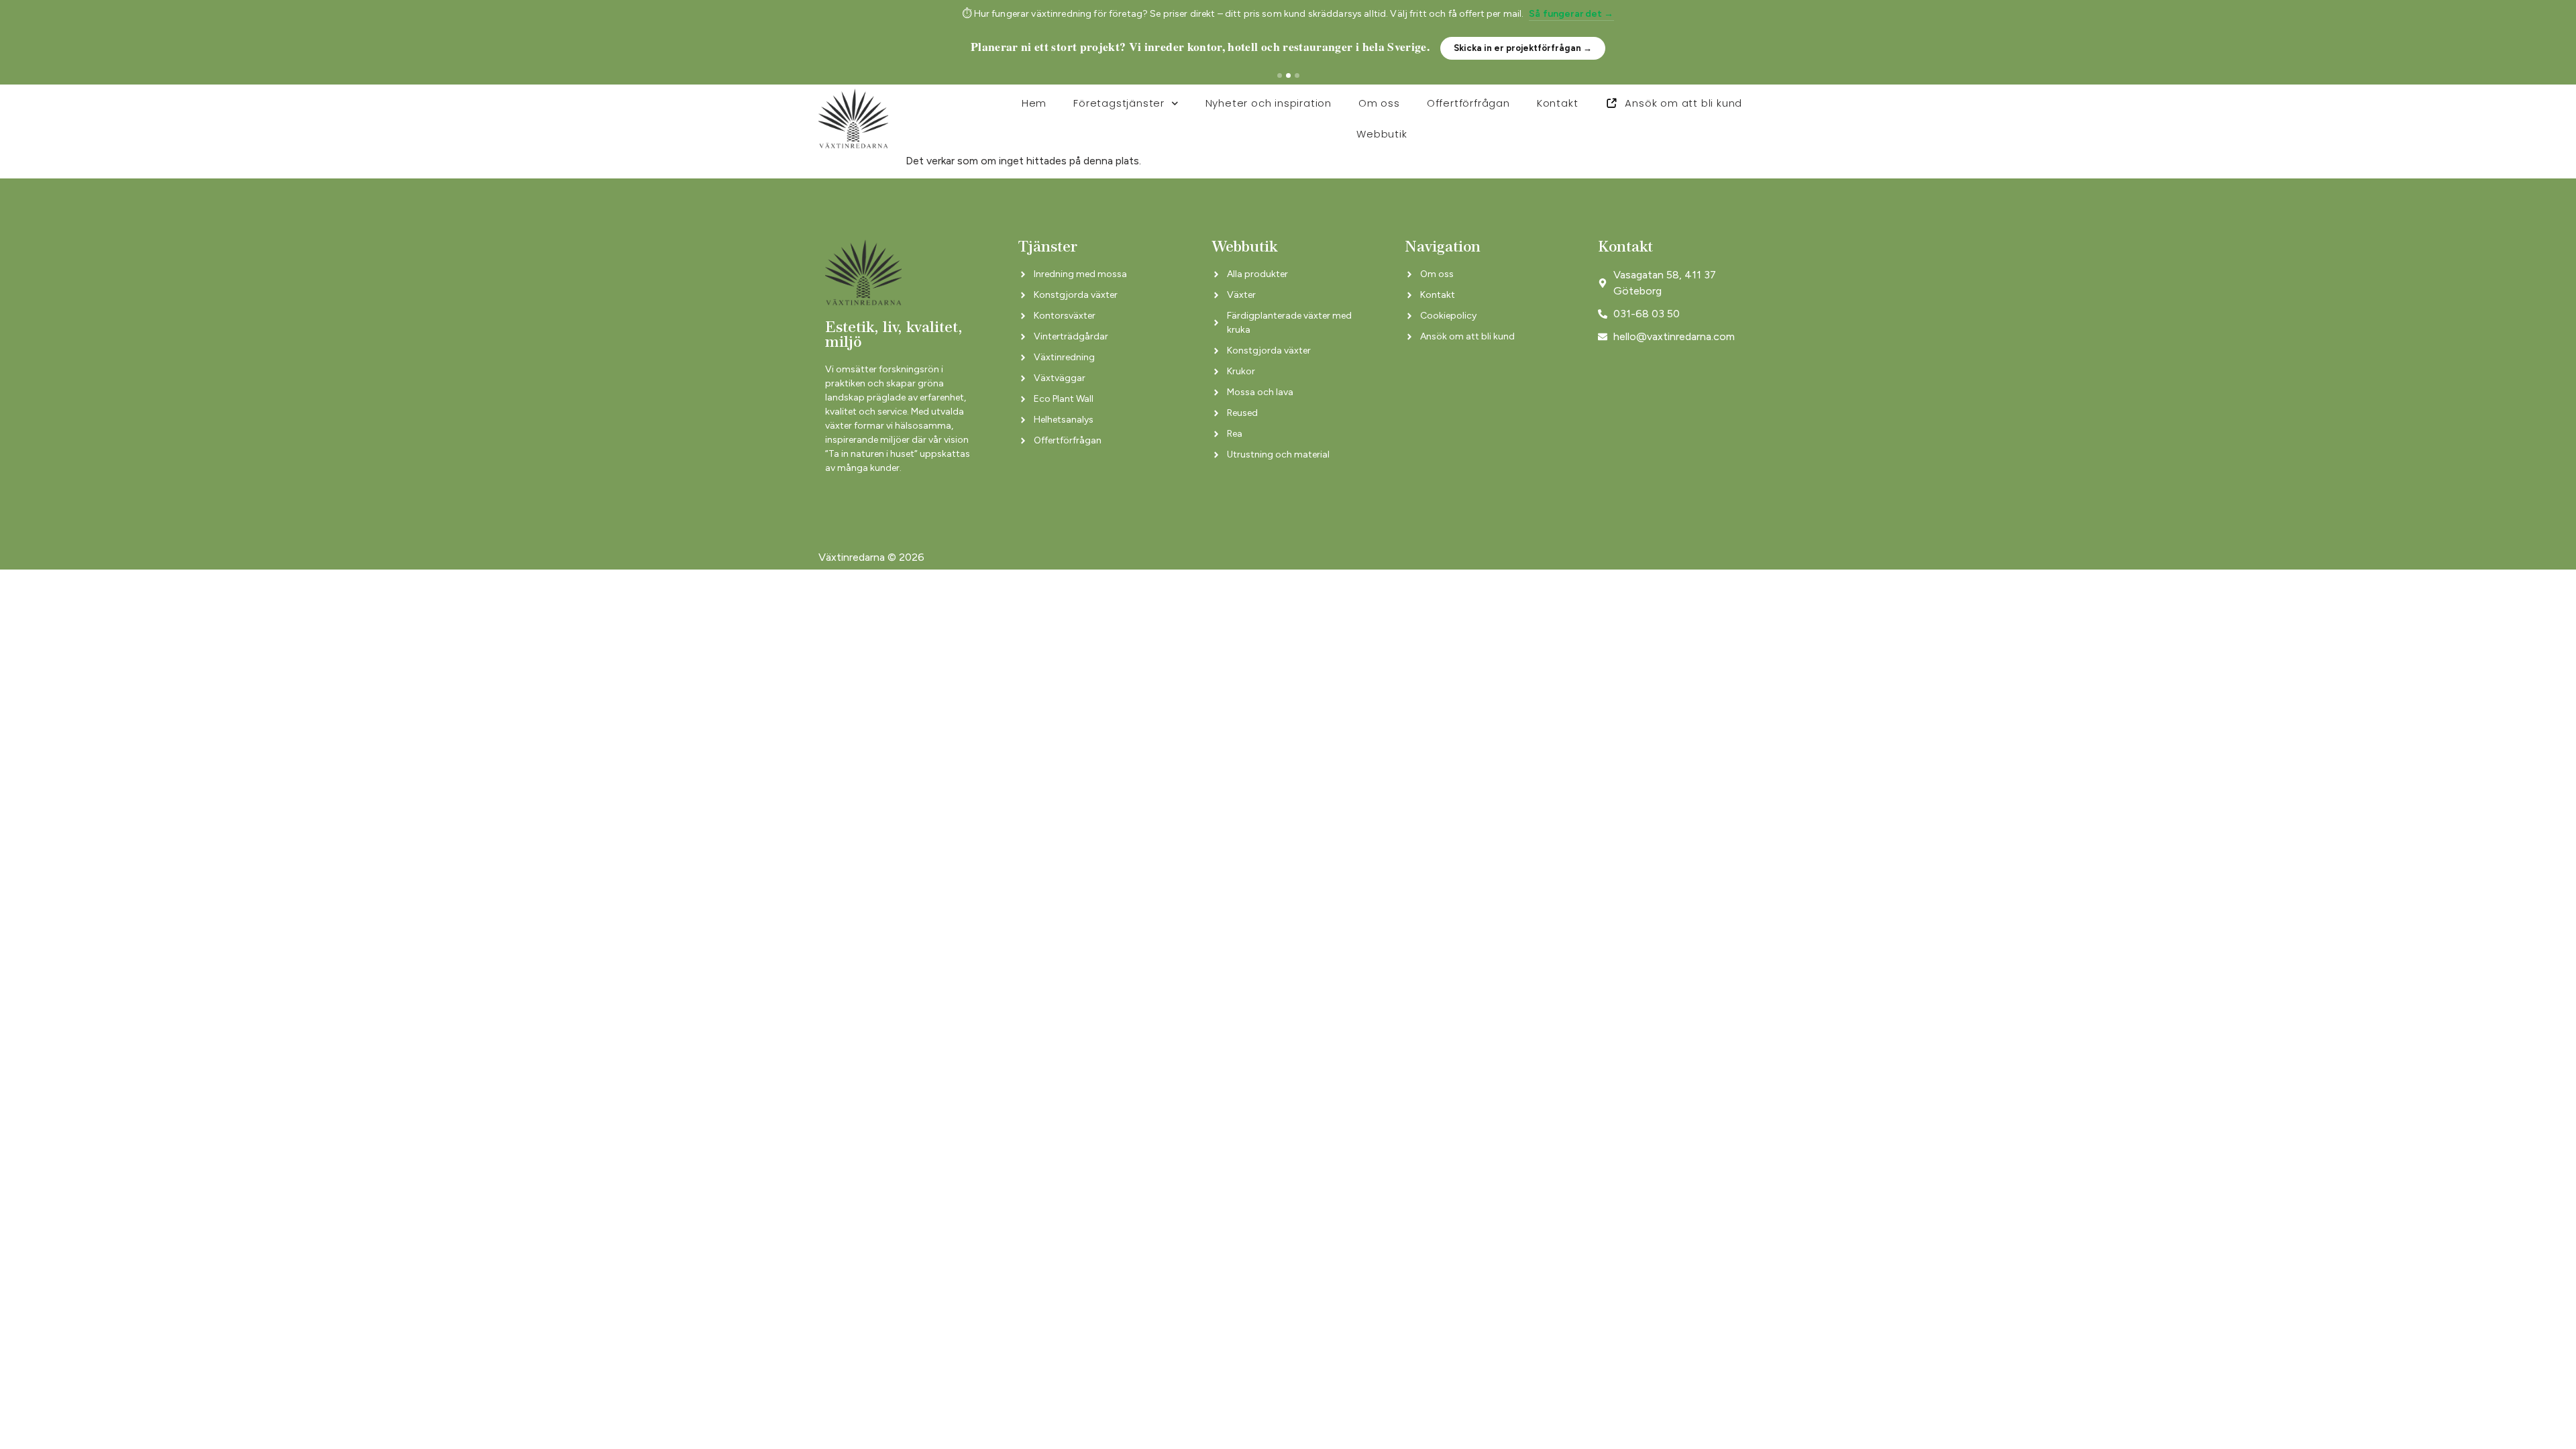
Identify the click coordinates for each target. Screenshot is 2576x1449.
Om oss (1379, 103)
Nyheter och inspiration (1269, 103)
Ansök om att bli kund (1683, 103)
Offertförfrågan (1468, 103)
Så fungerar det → (1571, 14)
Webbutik (1382, 134)
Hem (1034, 103)
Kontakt (1558, 103)
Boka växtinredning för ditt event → (1558, 48)
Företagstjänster (1119, 103)
